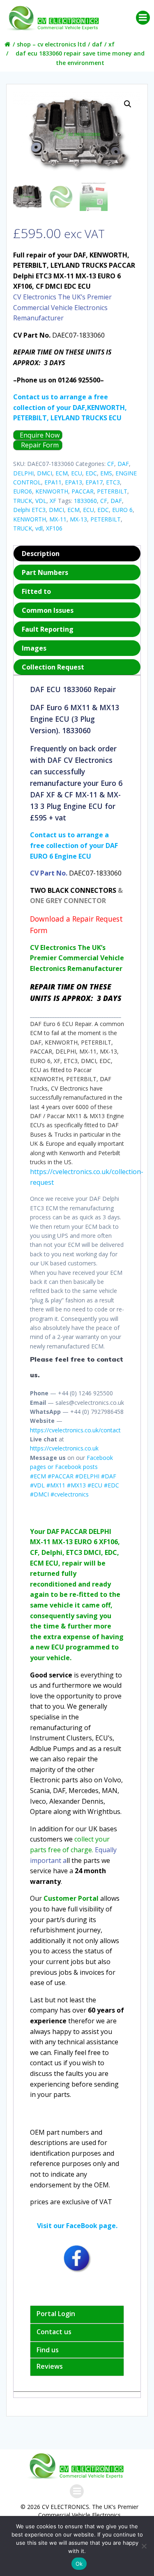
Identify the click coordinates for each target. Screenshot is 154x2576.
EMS (106, 473)
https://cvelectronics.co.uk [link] (64, 1448)
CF (111, 464)
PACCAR (83, 491)
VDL (41, 501)
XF (111, 44)
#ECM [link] (38, 1476)
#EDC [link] (111, 1485)
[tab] (77, 554)
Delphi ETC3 (29, 510)
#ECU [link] (95, 1485)
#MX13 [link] (76, 1485)
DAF (97, 44)
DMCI (45, 473)
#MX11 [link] (56, 1485)
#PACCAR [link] (61, 1476)
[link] (70, 1088)
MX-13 (78, 519)
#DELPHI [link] (87, 1476)
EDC (91, 473)
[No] (144, 2546)
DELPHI (23, 473)
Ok (79, 2564)
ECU (77, 473)
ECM (62, 473)
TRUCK (23, 501)
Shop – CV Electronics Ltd (51, 44)
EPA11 (53, 482)
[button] (128, 104)
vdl (39, 528)
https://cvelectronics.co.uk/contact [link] (75, 1430)
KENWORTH (52, 491)
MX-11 (58, 519)
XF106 (54, 528)
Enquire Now (39, 435)
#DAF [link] (109, 1476)
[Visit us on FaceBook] (77, 2258)
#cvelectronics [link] (70, 1494)
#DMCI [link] (39, 1494)
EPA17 (94, 482)
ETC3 (113, 482)
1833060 (85, 501)
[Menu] (143, 18)
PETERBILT (112, 491)
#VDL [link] (37, 1485)
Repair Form (39, 445)
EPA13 (74, 482)
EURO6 (23, 491)
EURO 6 (122, 510)
